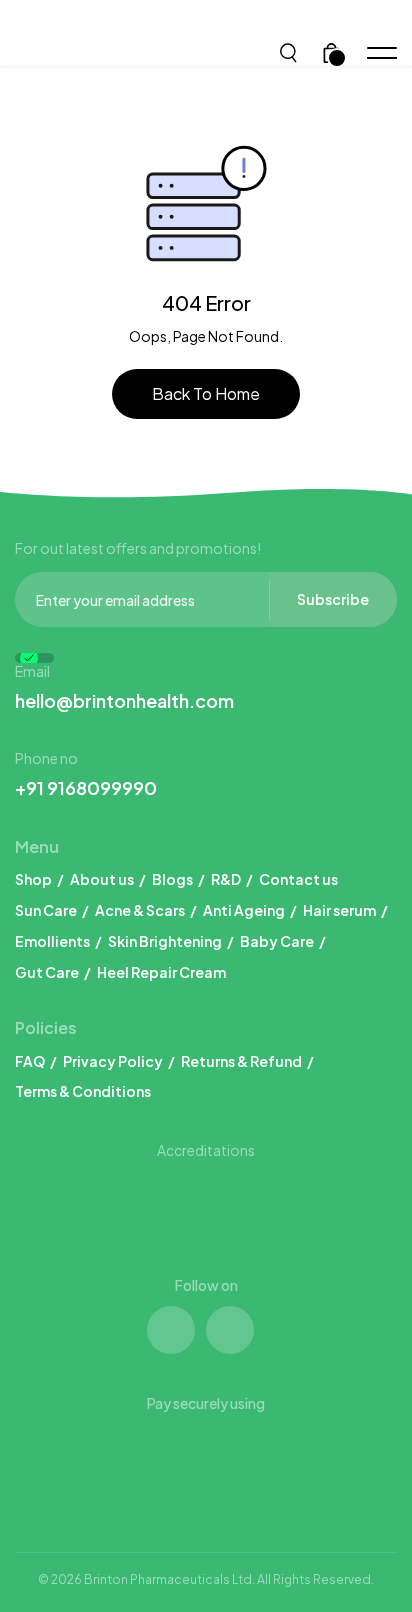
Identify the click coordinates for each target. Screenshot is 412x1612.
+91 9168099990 (86, 787)
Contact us (298, 879)
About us (102, 879)
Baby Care (277, 941)
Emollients (52, 941)
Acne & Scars (140, 910)
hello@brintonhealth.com (124, 700)
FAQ (30, 1061)
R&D (226, 879)
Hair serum (339, 910)
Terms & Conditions (83, 1091)
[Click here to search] (290, 50)
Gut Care (47, 972)
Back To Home (206, 393)
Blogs (172, 879)
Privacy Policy (113, 1061)
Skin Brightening (165, 941)
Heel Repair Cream (161, 972)
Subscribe (333, 599)
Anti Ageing (244, 910)
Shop (33, 879)
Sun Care (46, 910)
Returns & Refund (241, 1061)
